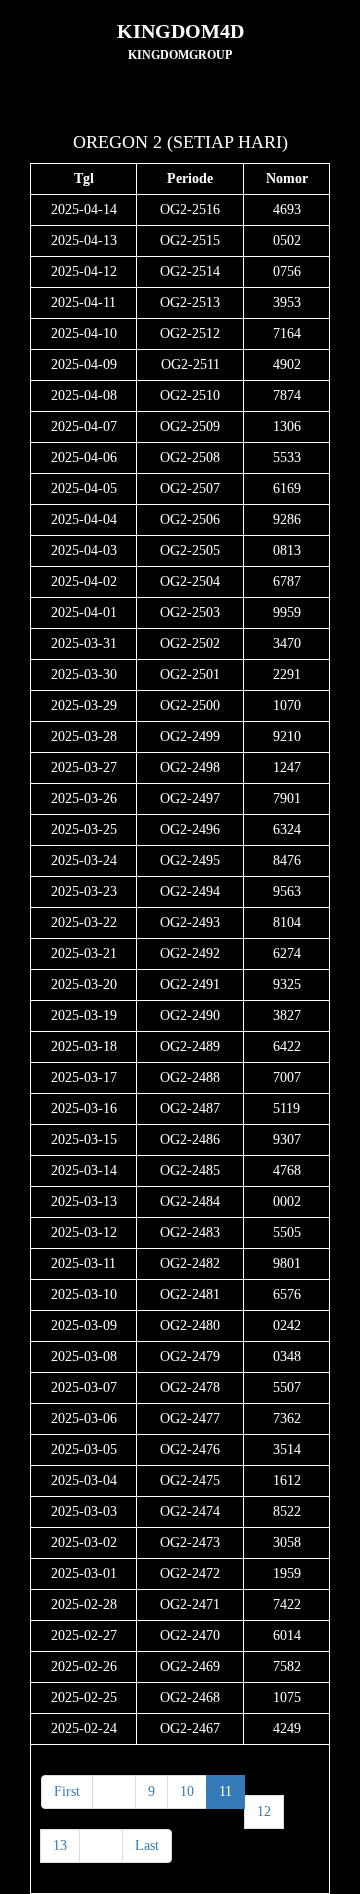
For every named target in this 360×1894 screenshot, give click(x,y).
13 (60, 1845)
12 (264, 1811)
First (67, 1791)
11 (225, 1791)
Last (147, 1845)
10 (187, 1791)
